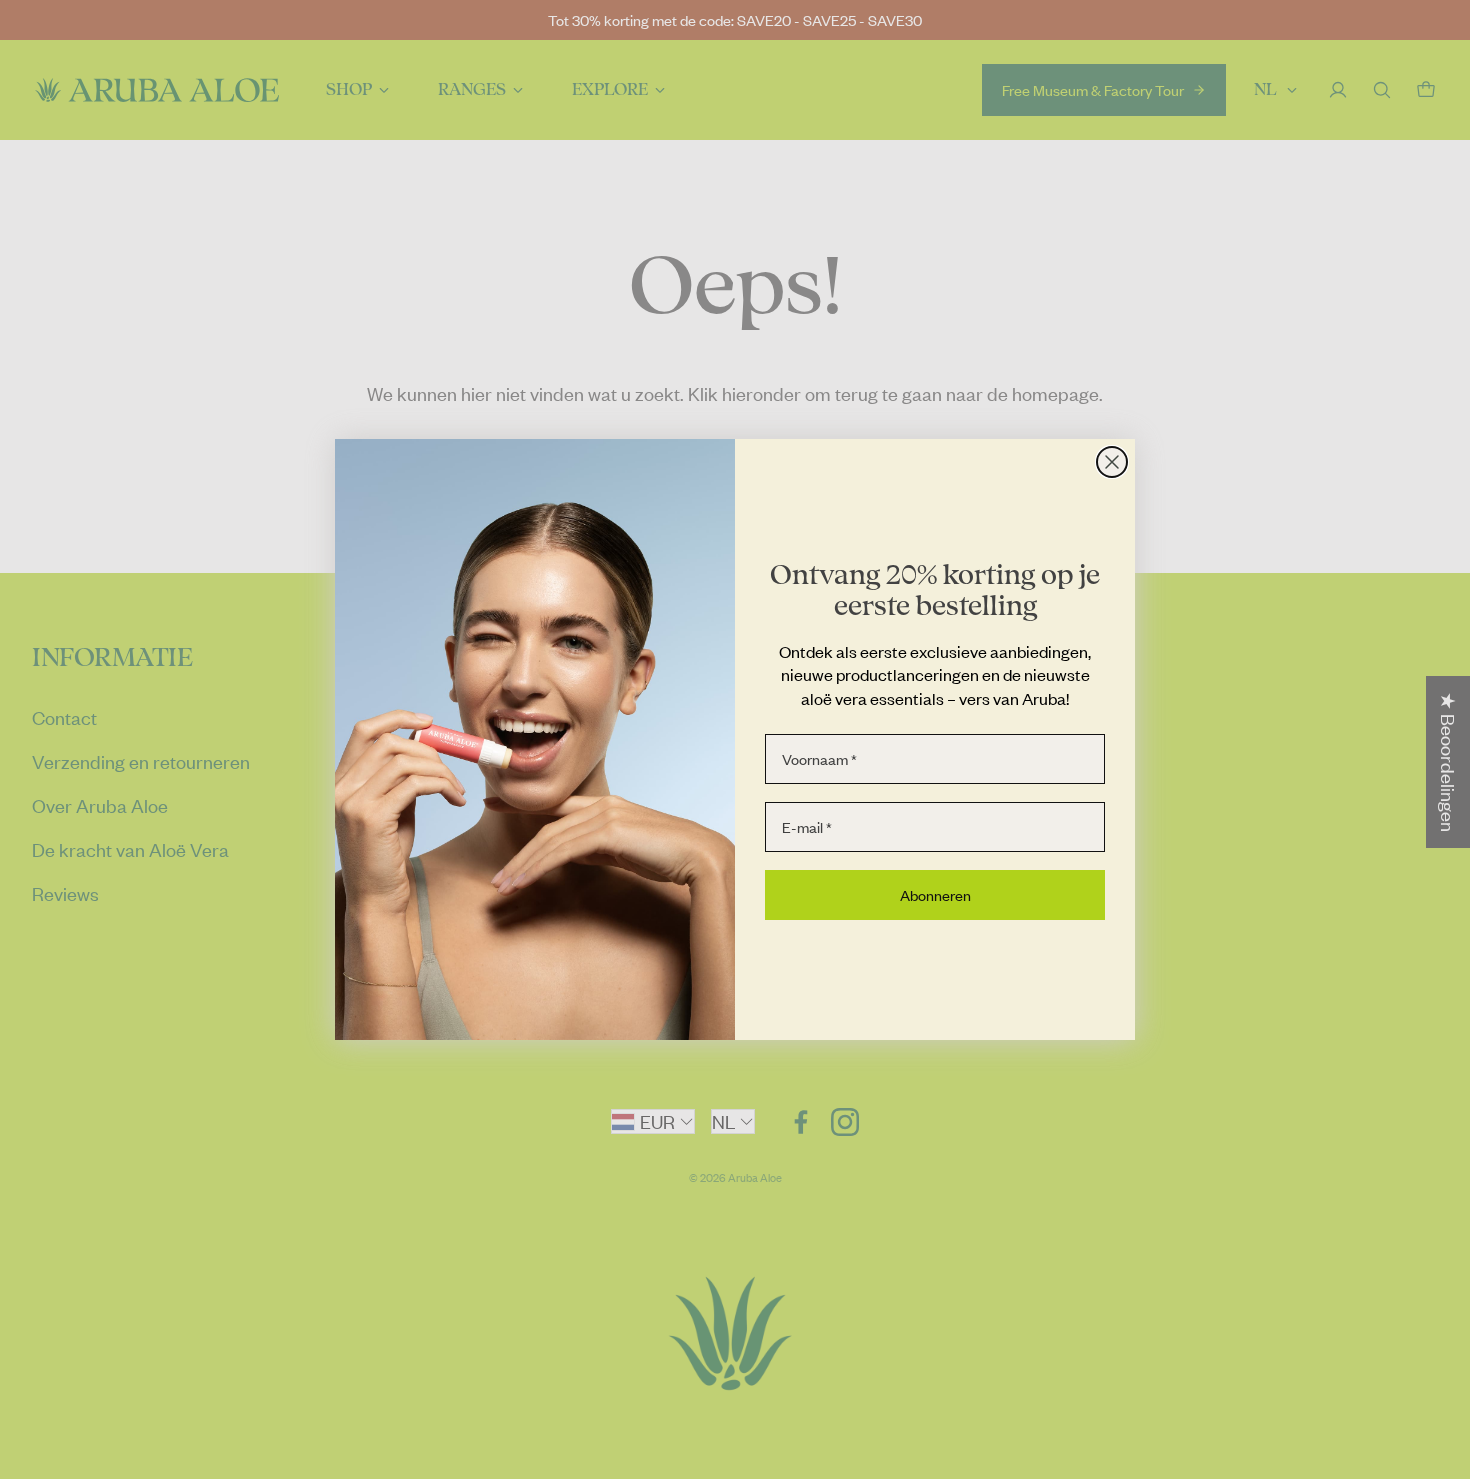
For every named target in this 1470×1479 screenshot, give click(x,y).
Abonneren (935, 895)
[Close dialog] (1112, 462)
